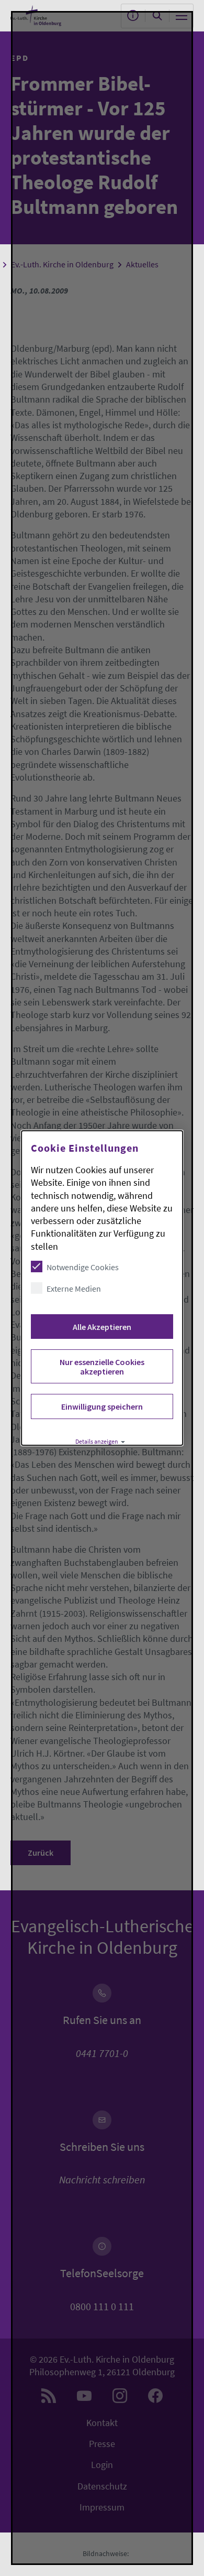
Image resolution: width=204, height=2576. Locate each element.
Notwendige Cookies (83, 1267)
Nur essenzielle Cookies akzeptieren (102, 1367)
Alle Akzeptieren (102, 1327)
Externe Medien (74, 1289)
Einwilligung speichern (102, 1406)
